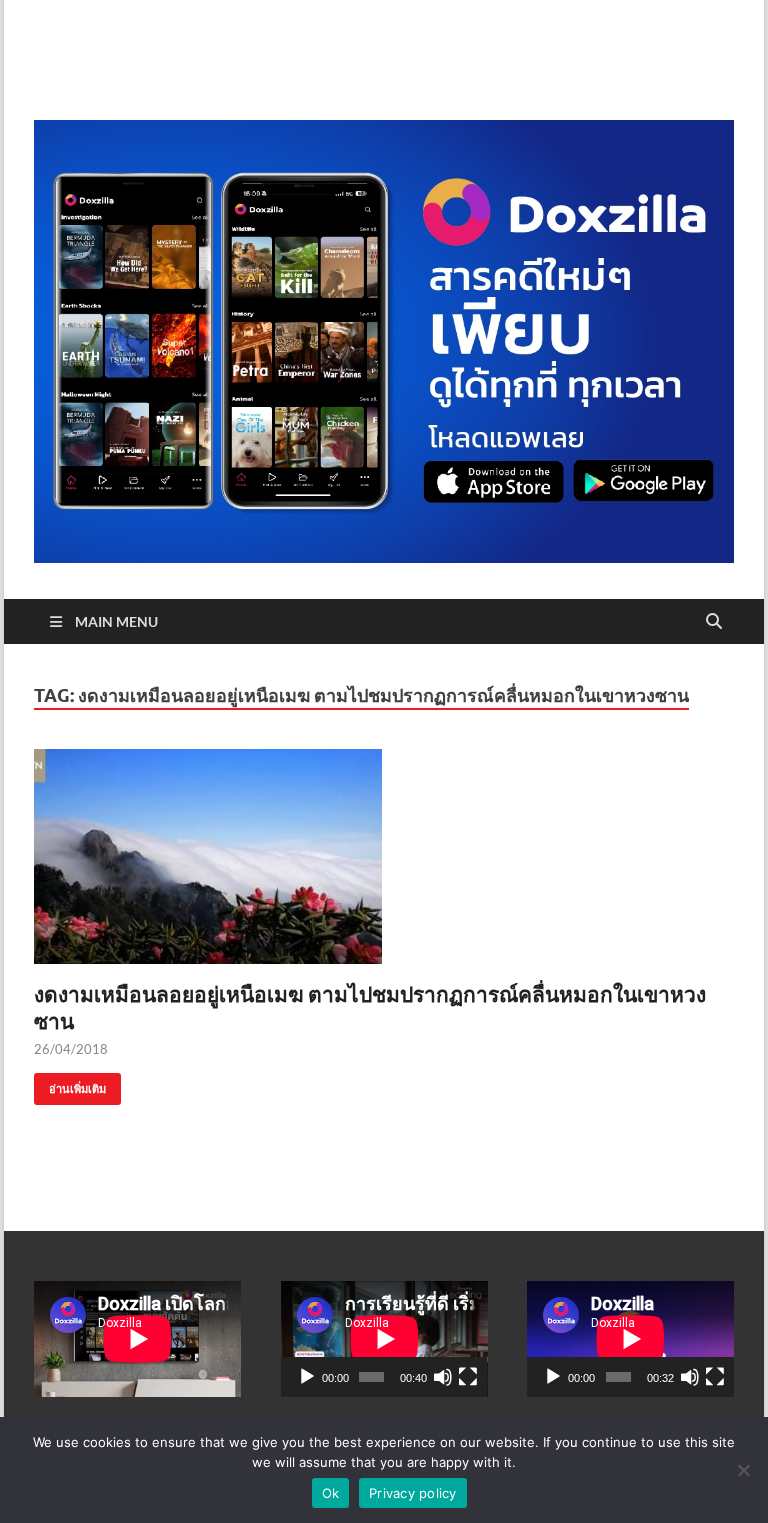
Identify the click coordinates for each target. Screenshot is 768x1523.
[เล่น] (307, 1377)
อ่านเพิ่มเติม (70, 1084)
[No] (743, 1470)
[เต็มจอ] (468, 1377)
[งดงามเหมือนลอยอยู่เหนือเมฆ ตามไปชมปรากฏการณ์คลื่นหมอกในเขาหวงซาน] (384, 856)
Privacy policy (413, 1493)
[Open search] (714, 622)
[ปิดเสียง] (443, 1377)
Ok (331, 1493)
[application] (384, 1339)
